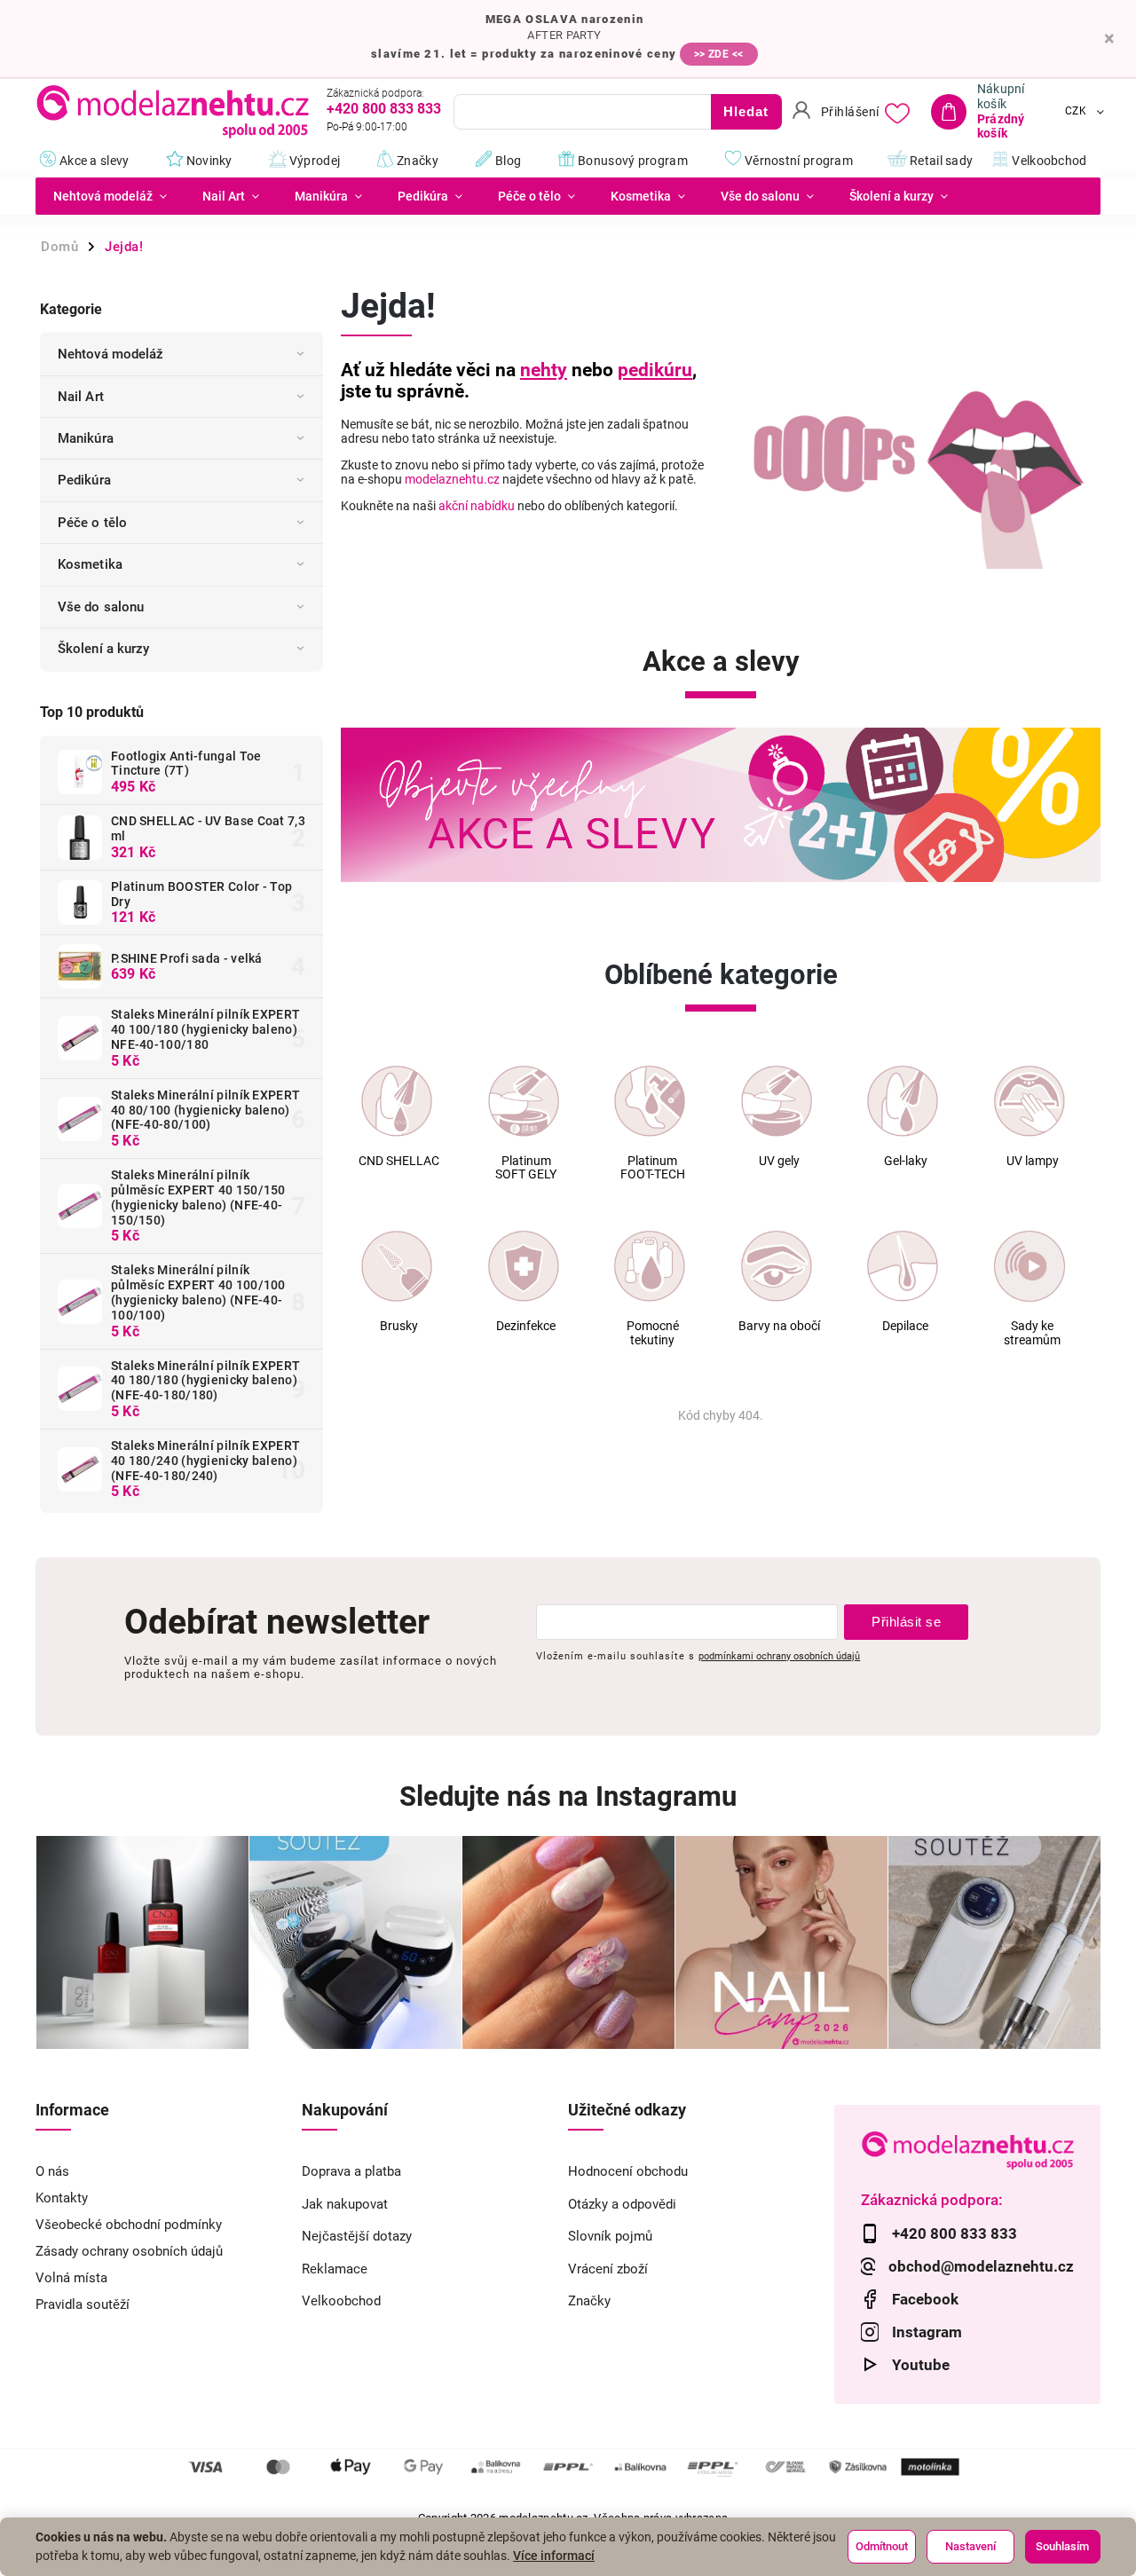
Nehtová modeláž (111, 354)
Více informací (554, 2556)
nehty (544, 370)
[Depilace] (903, 1266)
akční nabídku (477, 506)
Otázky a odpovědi (622, 2204)
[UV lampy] (1029, 1101)
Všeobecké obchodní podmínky (129, 2225)
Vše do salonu (101, 607)
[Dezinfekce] (524, 1266)
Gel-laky (906, 1161)
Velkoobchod (341, 2301)
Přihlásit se (906, 1622)
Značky (589, 2301)
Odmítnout (882, 2546)
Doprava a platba (351, 2171)
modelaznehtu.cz (452, 479)
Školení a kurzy (104, 649)
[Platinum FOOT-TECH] (650, 1101)
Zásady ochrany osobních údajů (129, 2251)
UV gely (779, 1161)
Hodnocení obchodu (628, 2171)
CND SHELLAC (399, 1161)
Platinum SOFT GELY (526, 1168)
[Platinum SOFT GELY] (524, 1101)
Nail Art (81, 397)
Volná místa (71, 2278)
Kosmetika (90, 564)
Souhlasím (1062, 2546)
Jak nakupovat (345, 2204)
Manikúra (86, 438)
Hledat (746, 111)
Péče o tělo (92, 523)
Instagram (927, 2332)
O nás (52, 2171)
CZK (1076, 112)
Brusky (399, 1326)
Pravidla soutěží (83, 2304)
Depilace (905, 1326)
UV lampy (1033, 1161)
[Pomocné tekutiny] (650, 1266)
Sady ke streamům (1032, 1333)
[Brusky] (397, 1266)
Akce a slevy (721, 662)
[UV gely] (777, 1101)
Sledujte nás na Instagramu (568, 1796)
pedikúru (655, 370)
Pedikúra (84, 480)
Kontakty (62, 2198)
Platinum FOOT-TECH (653, 1168)
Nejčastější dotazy (357, 2236)
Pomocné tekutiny (653, 1333)
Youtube (921, 2365)
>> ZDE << (719, 54)
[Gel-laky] (903, 1101)
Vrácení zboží (608, 2269)
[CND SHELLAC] (397, 1101)
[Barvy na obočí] (777, 1266)
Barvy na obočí (779, 1326)
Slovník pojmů (610, 2236)
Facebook (925, 2299)
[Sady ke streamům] (1029, 1266)
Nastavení (970, 2546)
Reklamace (335, 2269)
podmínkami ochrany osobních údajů (779, 1656)
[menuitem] (110, 196)
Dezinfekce (526, 1326)
